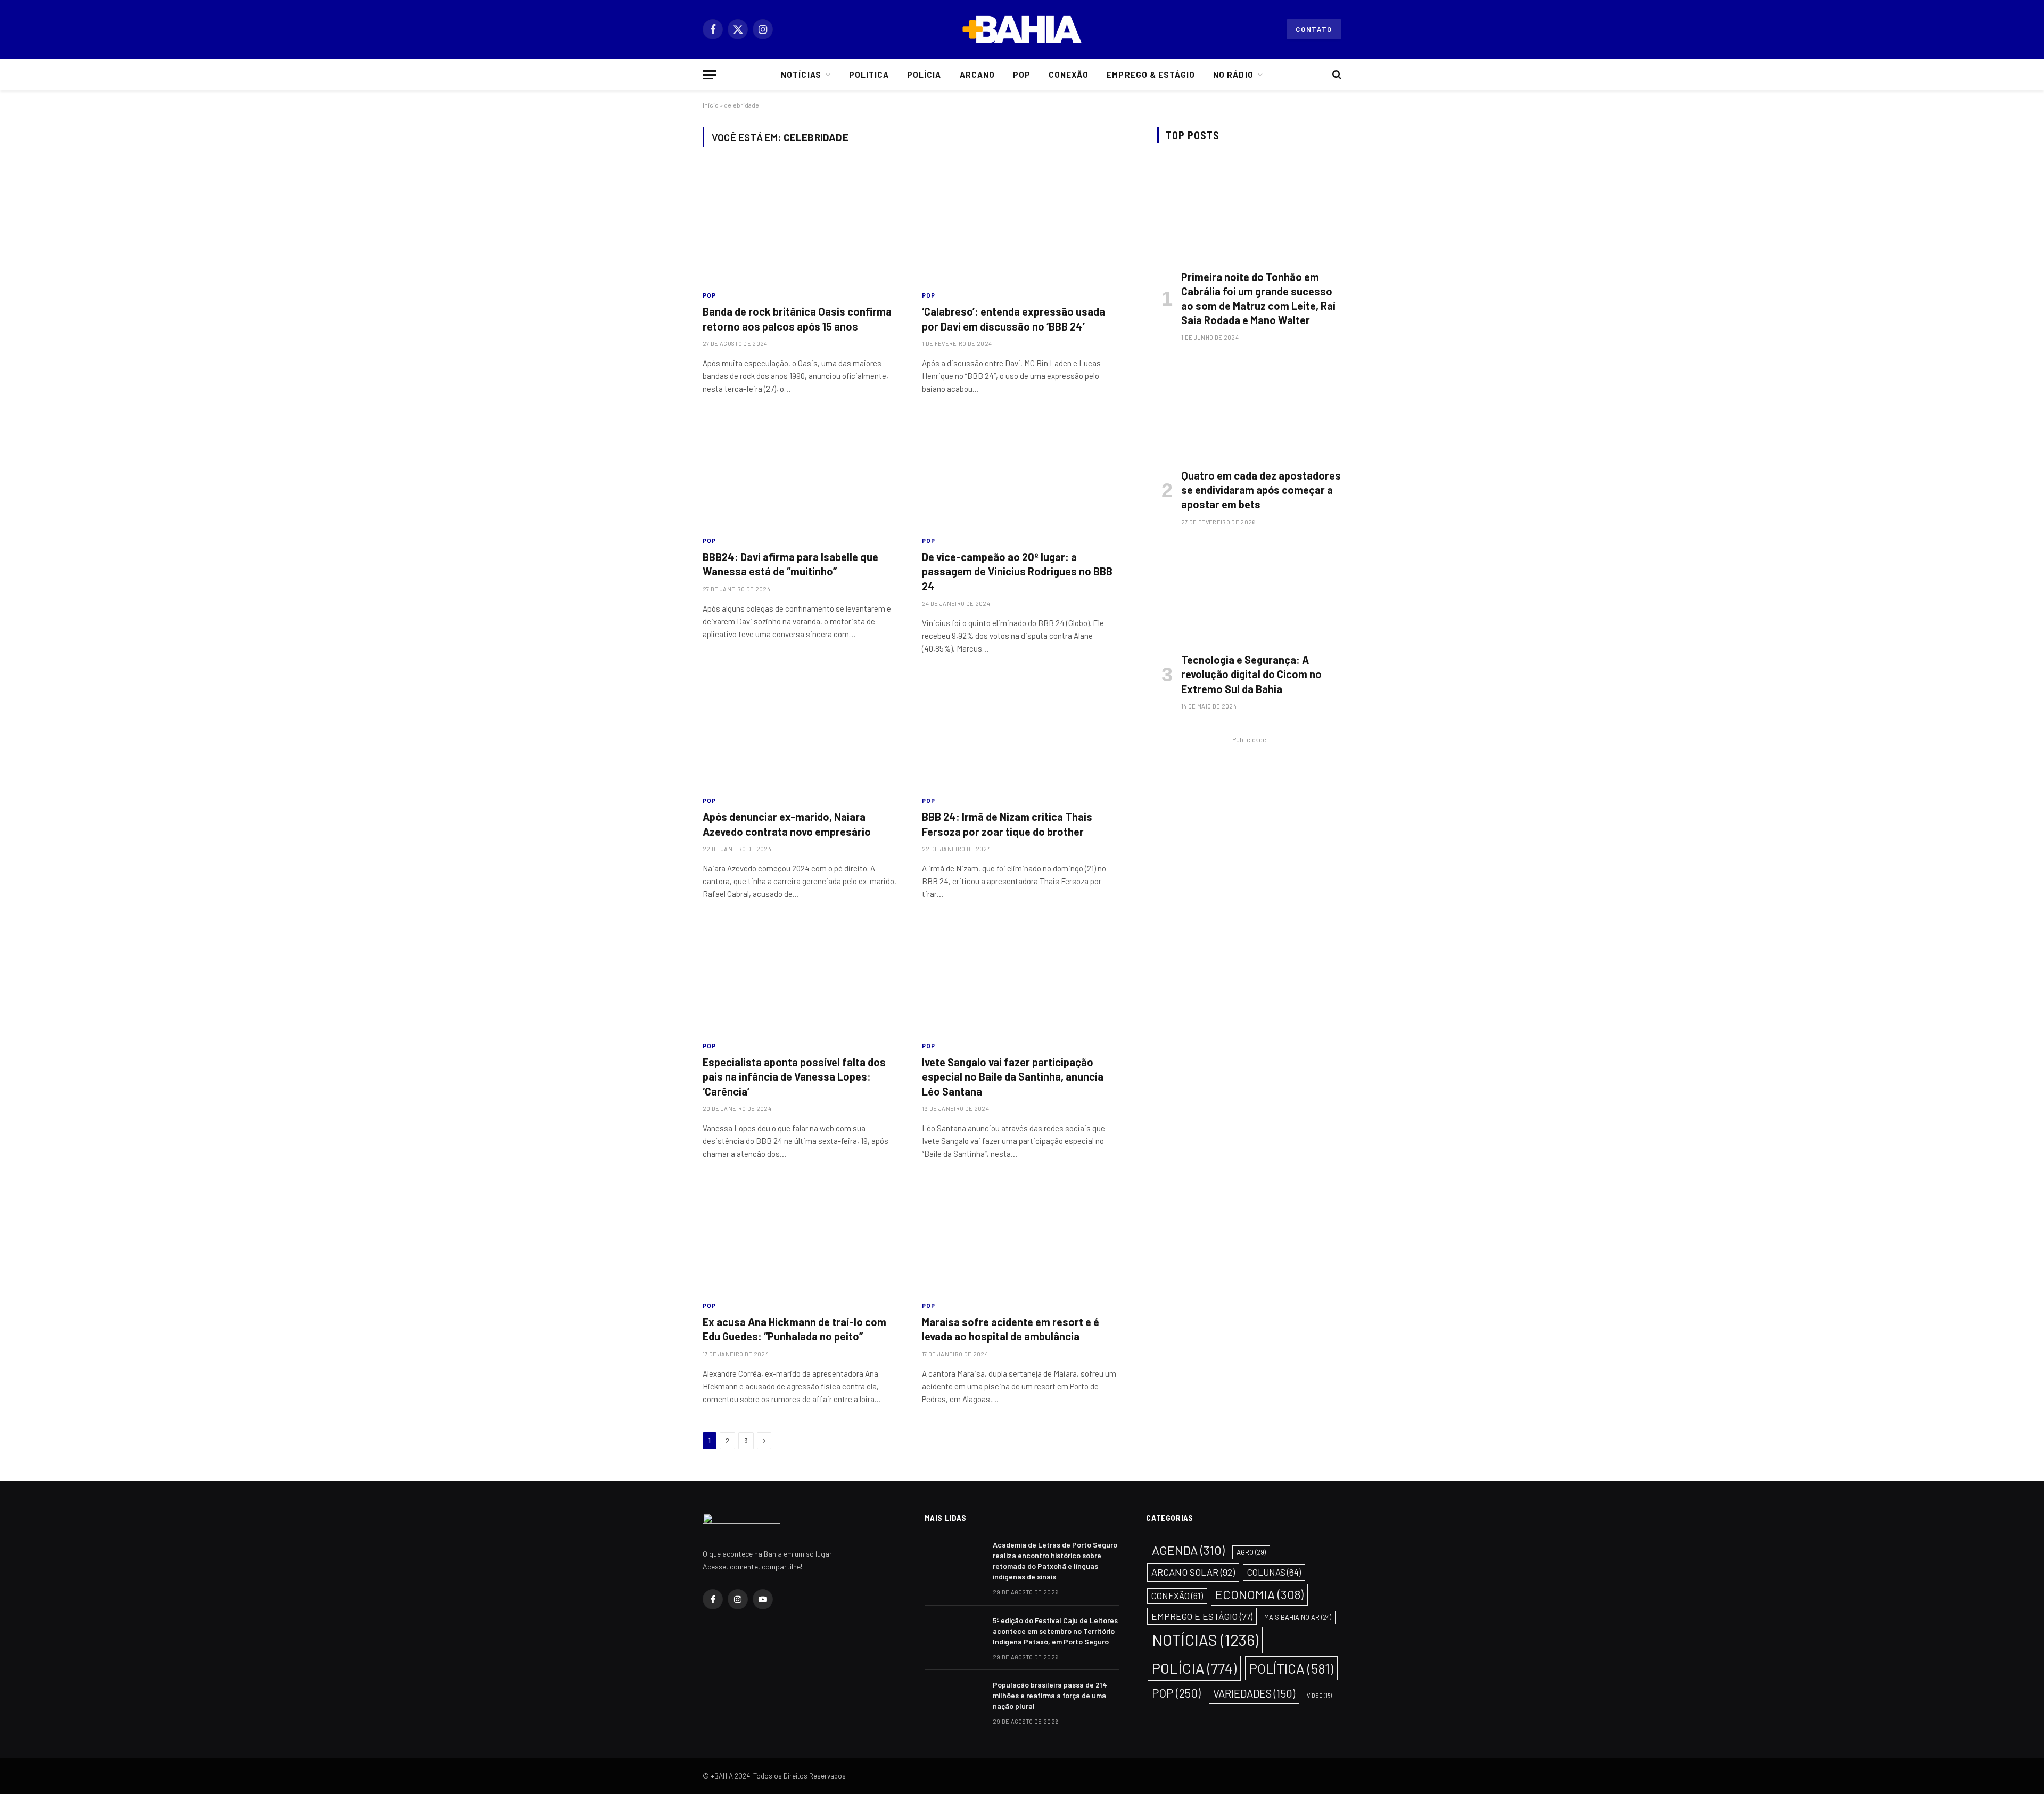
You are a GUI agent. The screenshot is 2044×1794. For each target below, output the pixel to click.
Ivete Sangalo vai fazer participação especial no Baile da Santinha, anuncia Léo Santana (1013, 1076)
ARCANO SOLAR (1193, 1572)
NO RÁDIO (1233, 75)
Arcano (977, 75)
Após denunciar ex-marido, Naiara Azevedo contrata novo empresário (787, 824)
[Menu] (710, 75)
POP (709, 295)
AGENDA (1188, 1550)
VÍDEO (1319, 1695)
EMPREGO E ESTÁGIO (1202, 1616)
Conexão (1069, 75)
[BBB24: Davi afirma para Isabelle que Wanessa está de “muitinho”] (803, 471)
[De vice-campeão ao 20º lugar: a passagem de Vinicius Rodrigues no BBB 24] (1022, 471)
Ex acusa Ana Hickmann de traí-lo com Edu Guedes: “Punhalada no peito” (794, 1329)
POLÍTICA (1291, 1668)
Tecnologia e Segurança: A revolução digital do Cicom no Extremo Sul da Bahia (1251, 674)
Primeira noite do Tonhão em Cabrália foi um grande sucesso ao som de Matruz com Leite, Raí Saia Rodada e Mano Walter (1258, 299)
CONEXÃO (1177, 1596)
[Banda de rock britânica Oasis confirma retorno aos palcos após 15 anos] (803, 225)
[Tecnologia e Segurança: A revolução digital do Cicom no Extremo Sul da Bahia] (1249, 592)
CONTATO (1314, 29)
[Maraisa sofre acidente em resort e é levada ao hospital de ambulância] (1022, 1236)
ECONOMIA (1259, 1594)
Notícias (801, 75)
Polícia (924, 75)
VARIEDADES (1254, 1693)
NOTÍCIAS (1205, 1640)
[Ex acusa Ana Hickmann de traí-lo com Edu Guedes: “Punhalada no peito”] (803, 1236)
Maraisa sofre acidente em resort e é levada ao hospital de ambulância (1011, 1329)
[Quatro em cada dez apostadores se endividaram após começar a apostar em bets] (1249, 408)
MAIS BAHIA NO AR (1298, 1617)
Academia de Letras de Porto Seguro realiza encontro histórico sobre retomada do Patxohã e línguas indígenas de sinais (1055, 1561)
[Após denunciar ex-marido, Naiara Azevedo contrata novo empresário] (803, 730)
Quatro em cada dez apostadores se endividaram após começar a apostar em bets (1261, 490)
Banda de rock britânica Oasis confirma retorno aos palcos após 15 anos (797, 319)
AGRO (1251, 1552)
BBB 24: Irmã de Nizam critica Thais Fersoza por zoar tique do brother (1007, 824)
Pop (1022, 75)
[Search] (1336, 75)
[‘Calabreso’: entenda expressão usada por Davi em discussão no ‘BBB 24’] (1022, 225)
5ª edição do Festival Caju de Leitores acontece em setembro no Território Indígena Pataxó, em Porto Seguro (1055, 1631)
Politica (869, 75)
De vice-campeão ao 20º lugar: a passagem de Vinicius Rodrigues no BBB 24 (1017, 571)
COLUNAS (1274, 1572)
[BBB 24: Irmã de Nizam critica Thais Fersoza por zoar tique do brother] (1022, 730)
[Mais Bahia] (1022, 29)
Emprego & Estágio (1151, 75)
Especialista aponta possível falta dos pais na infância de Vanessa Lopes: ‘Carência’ (794, 1076)
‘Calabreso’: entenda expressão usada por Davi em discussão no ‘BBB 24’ (1013, 319)
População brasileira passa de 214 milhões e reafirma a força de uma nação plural (1050, 1695)
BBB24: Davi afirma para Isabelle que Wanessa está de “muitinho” (790, 564)
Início (711, 105)
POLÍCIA (1194, 1668)
